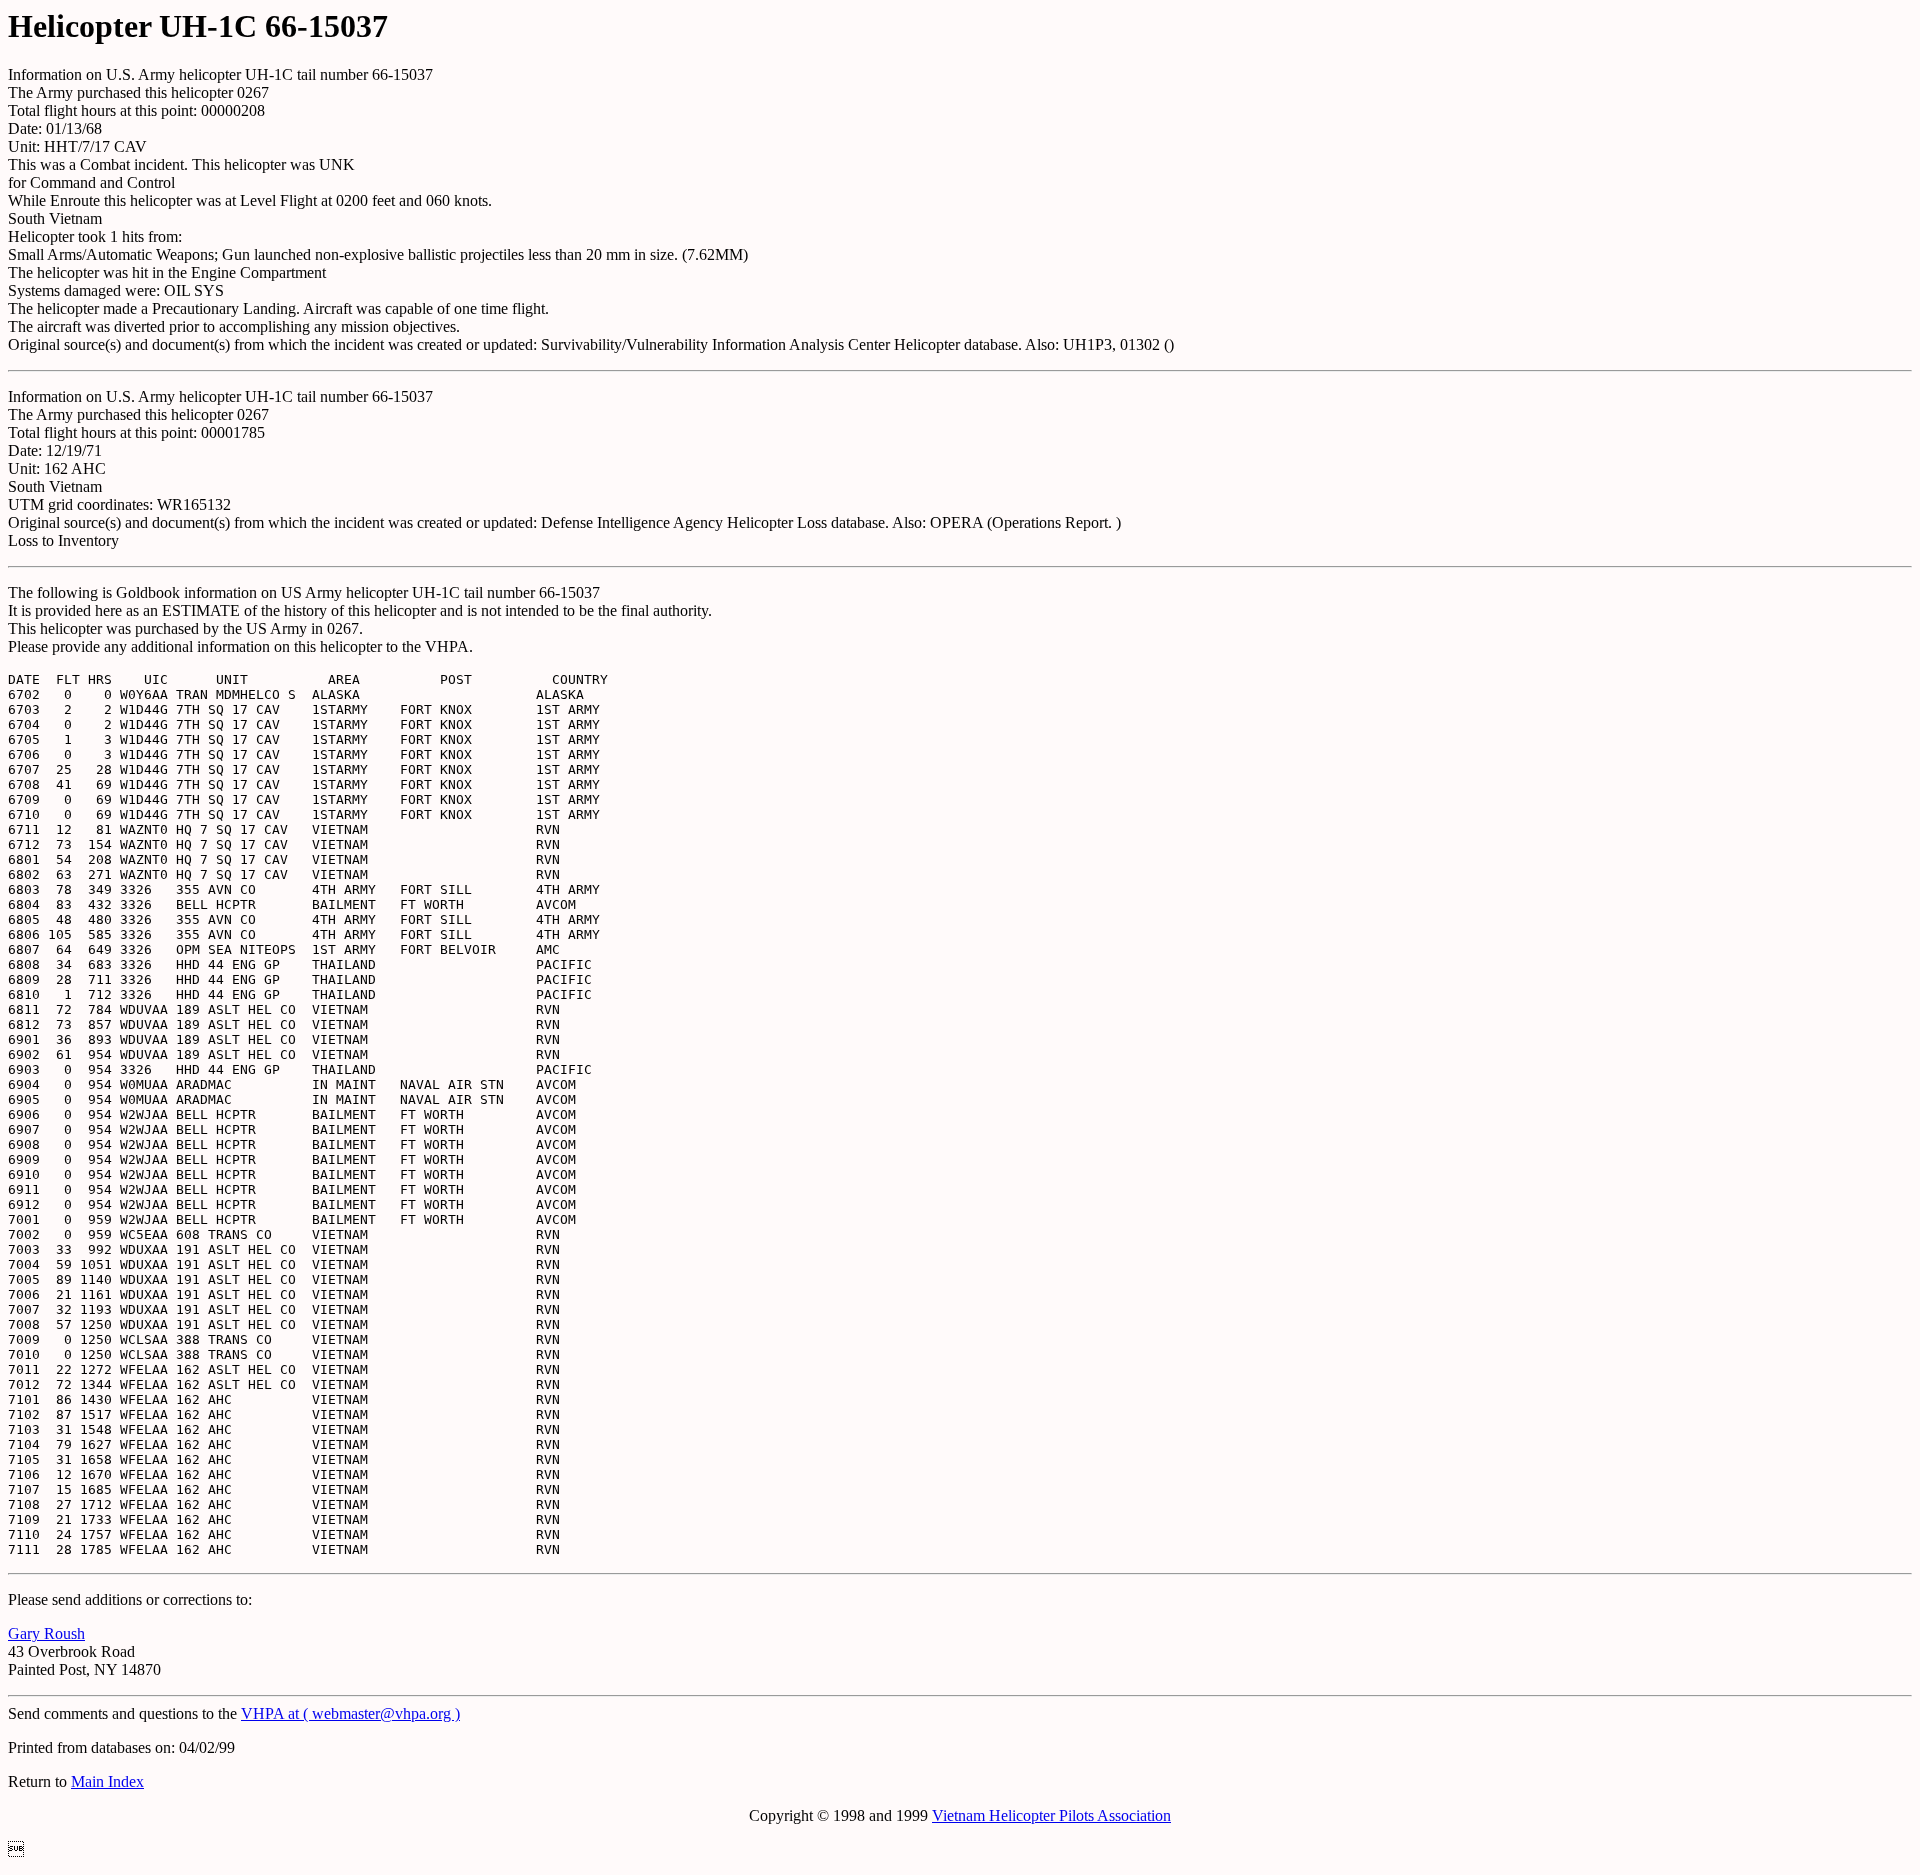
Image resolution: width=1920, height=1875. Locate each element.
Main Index (107, 1781)
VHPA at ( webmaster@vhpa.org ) (350, 1713)
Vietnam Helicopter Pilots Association (1051, 1815)
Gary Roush (46, 1633)
